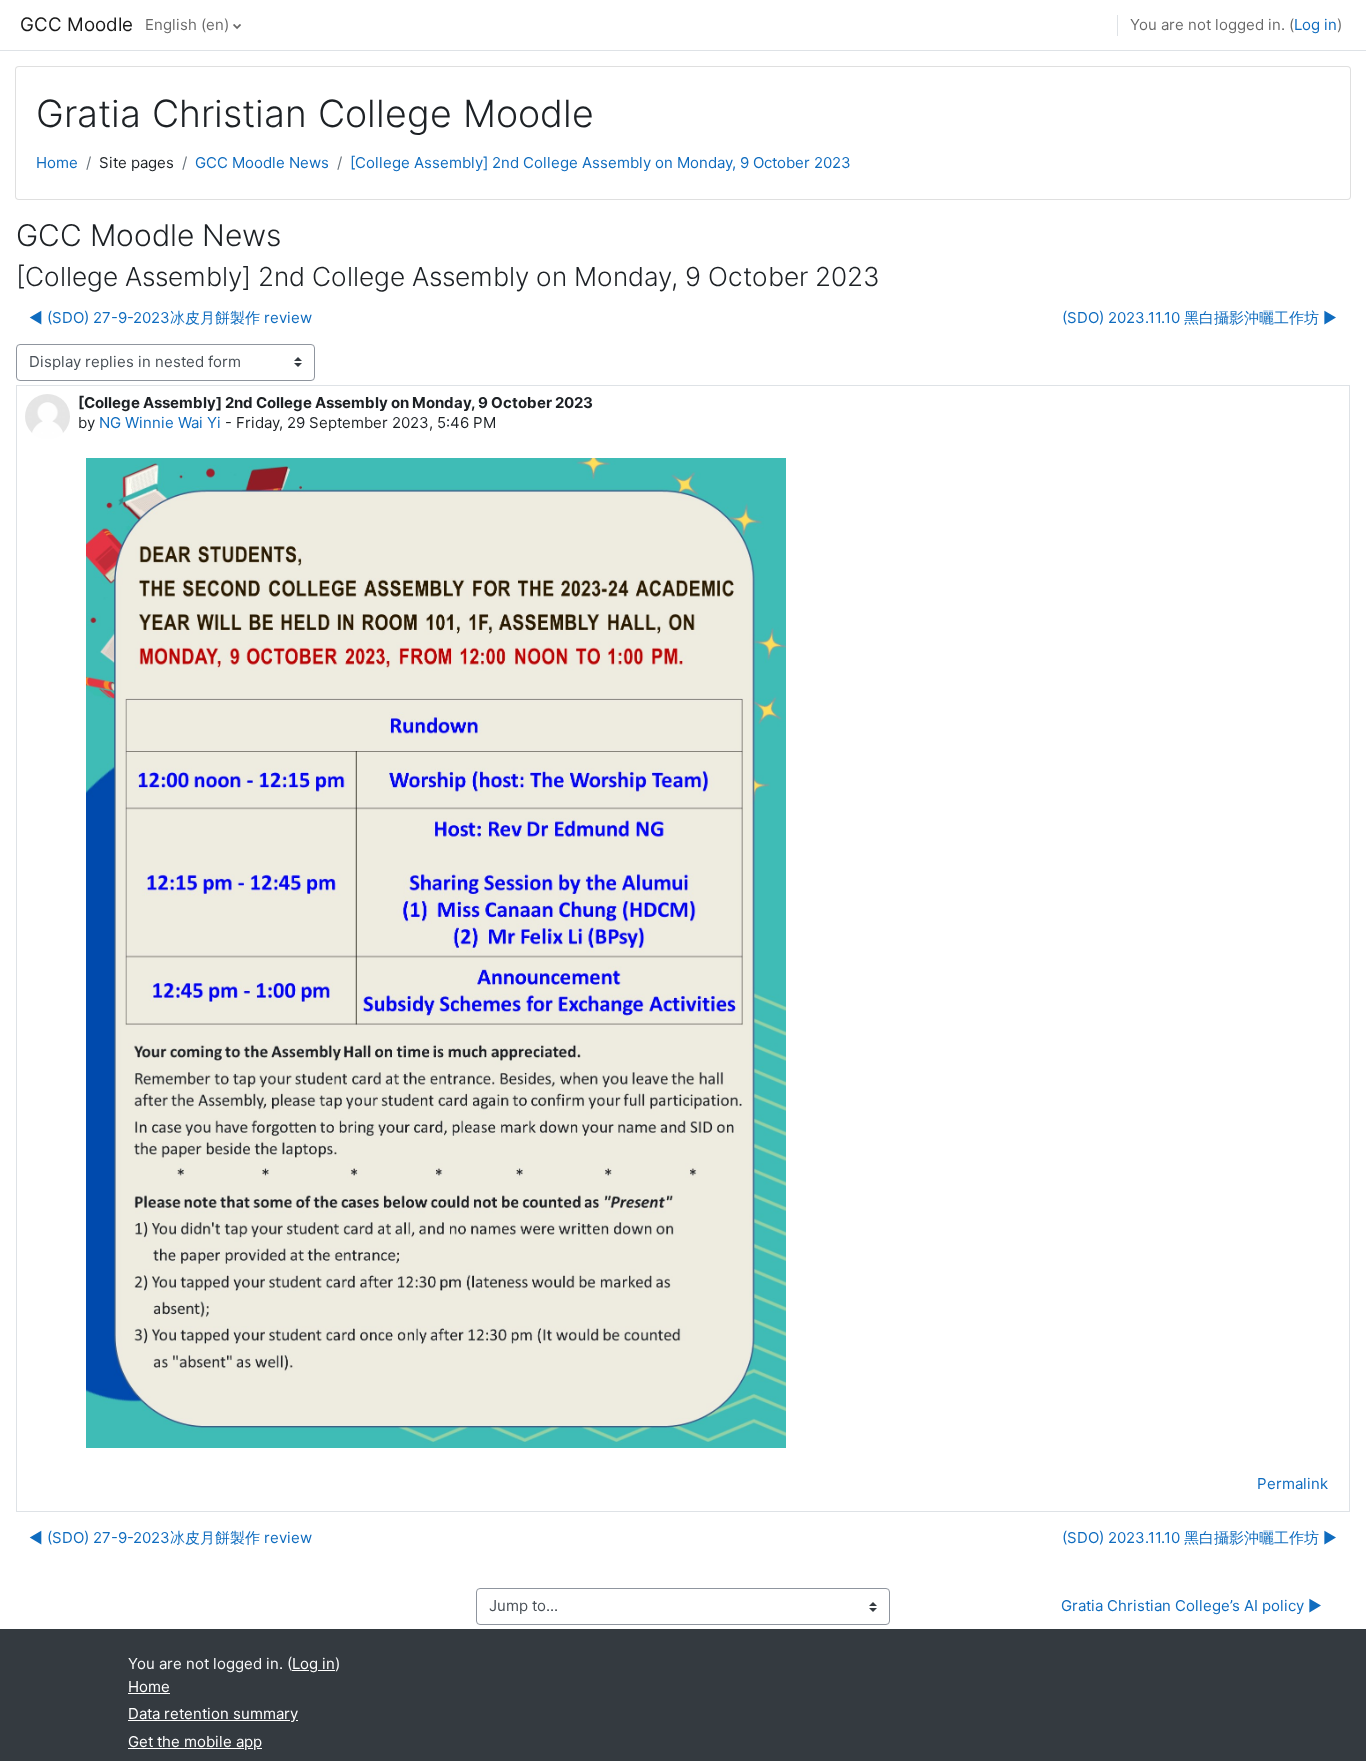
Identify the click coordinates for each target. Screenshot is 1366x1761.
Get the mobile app (195, 1741)
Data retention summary (213, 1713)
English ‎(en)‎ (187, 24)
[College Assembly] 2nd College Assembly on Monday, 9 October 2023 (600, 162)
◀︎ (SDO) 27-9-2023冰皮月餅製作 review (170, 317)
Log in (1315, 24)
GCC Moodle (76, 24)
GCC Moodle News (262, 162)
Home (57, 162)
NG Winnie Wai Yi (160, 422)
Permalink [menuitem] (1292, 1483)
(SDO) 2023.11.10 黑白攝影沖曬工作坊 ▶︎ (1199, 317)
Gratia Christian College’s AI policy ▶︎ (1191, 1605)
